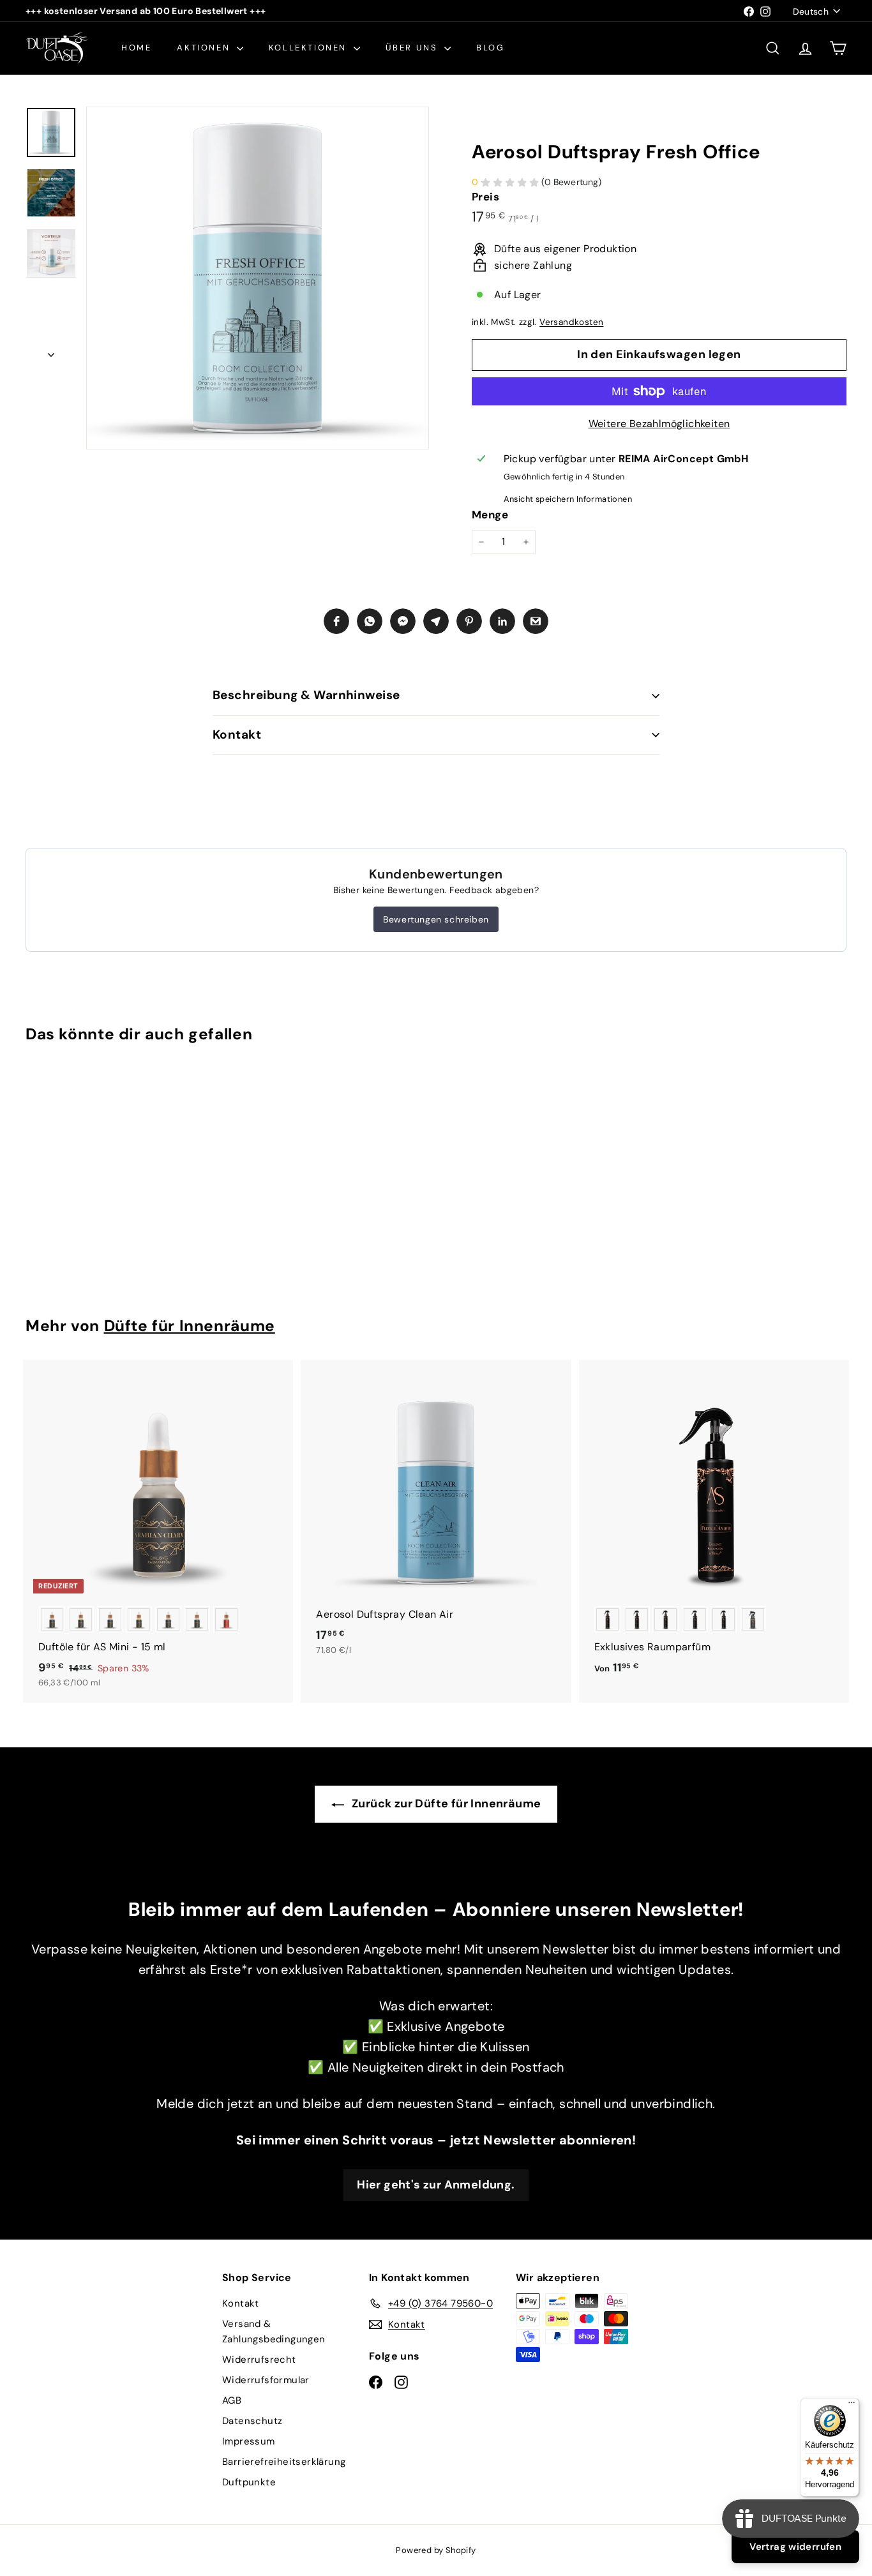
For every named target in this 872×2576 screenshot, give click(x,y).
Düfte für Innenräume (190, 1326)
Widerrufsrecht (259, 2360)
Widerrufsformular (266, 2380)
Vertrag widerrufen (795, 2547)
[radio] (52, 1619)
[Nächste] (51, 351)
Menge (490, 515)
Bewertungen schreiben (436, 919)
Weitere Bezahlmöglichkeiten (659, 424)
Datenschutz (252, 2421)
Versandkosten (571, 322)
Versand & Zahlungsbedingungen (274, 2331)
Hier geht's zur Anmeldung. (436, 2185)
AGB (232, 2400)
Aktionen (205, 48)
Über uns (413, 48)
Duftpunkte (249, 2482)
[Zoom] (258, 278)
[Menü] (852, 2406)
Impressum (249, 2441)
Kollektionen (310, 48)
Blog (490, 48)
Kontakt (237, 734)
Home (136, 48)
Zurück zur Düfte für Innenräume (445, 1804)
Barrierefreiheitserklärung (284, 2462)
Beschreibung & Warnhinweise (306, 695)
